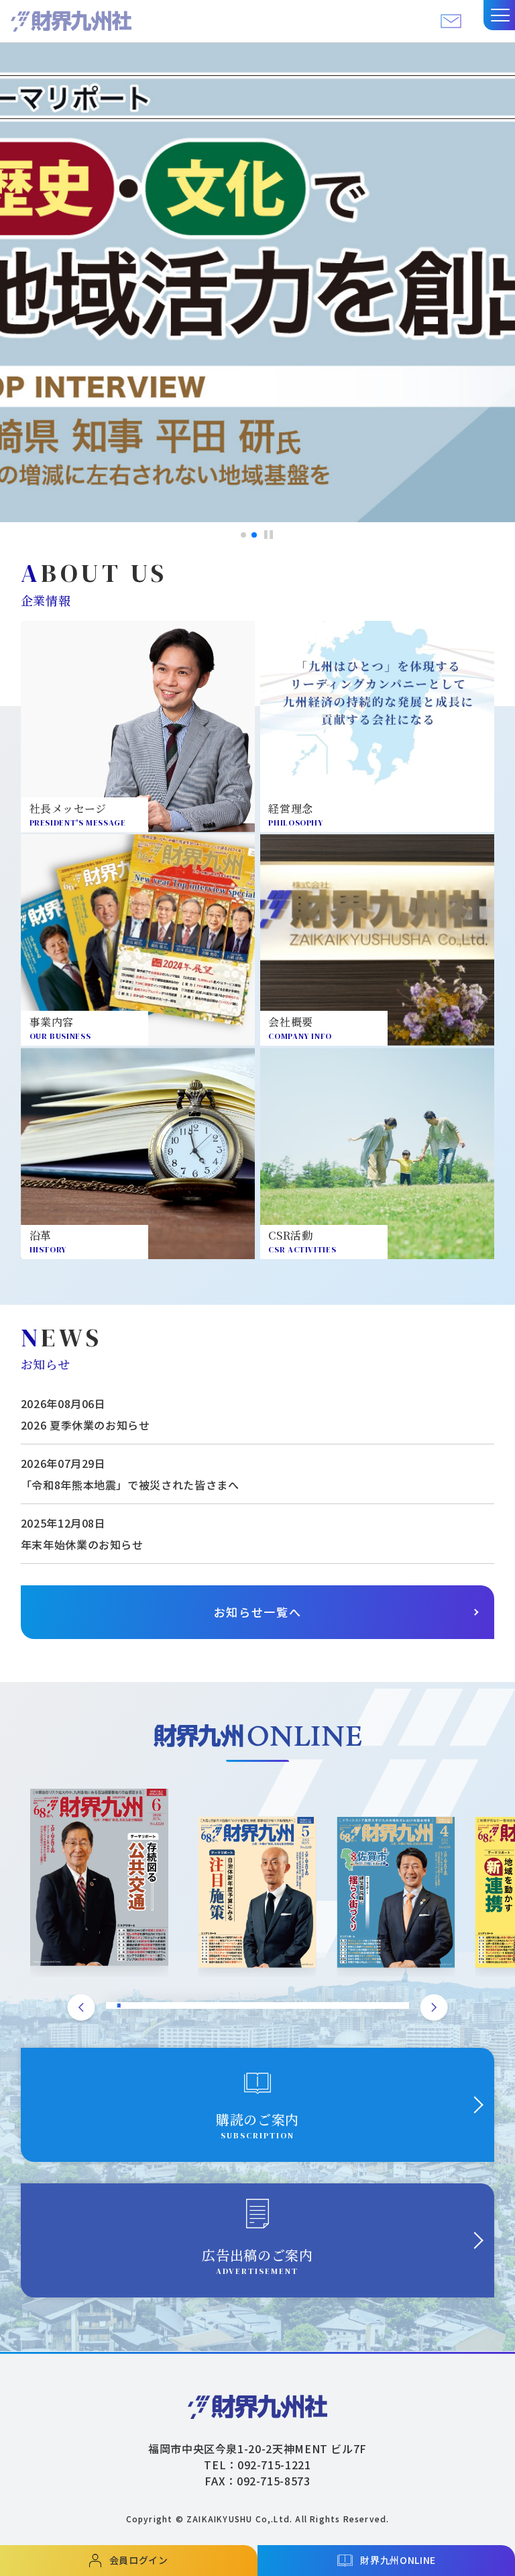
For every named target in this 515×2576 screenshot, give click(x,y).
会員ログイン (139, 2560)
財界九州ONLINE (398, 2560)
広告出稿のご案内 (257, 2261)
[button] (499, 15)
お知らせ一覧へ (258, 1612)
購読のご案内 (257, 2125)
